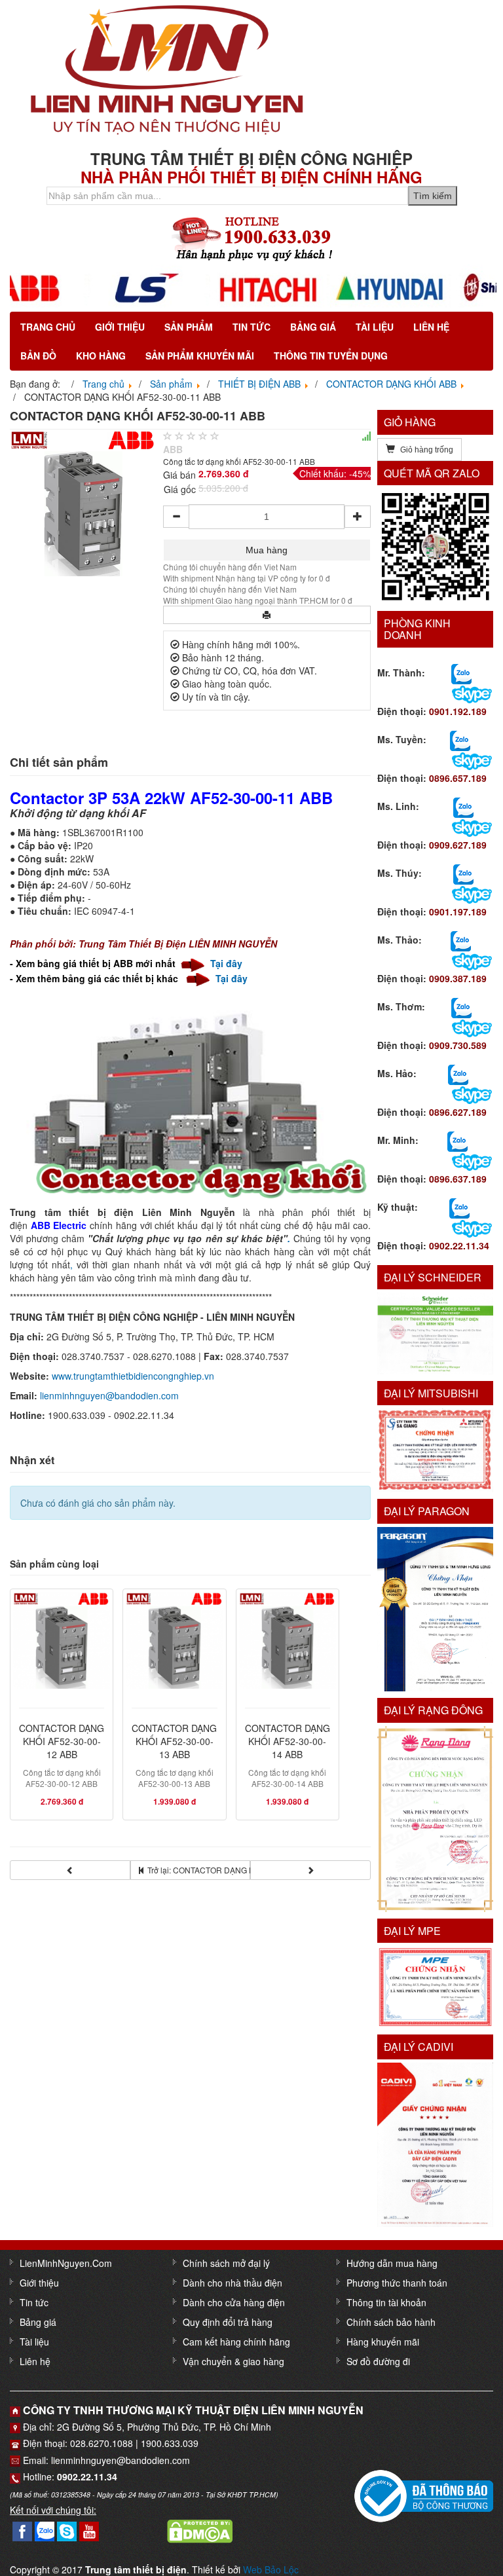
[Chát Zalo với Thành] (461, 672)
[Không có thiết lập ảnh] (83, 502)
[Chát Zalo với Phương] (459, 1207)
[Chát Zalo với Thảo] (461, 940)
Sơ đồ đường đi (378, 2361)
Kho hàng (101, 356)
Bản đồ (38, 356)
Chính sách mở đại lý (226, 2263)
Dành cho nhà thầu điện (233, 2283)
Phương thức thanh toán (397, 2283)
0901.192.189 (458, 711)
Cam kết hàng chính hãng (236, 2342)
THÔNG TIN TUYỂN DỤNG (331, 356)
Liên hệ (431, 327)
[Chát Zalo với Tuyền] (460, 739)
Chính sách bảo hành (391, 2322)
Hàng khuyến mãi (383, 2342)
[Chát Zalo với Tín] (463, 806)
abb (173, 449)
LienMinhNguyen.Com (66, 2263)
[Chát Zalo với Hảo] (458, 1073)
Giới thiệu (120, 327)
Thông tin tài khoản (386, 2302)
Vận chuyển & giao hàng (233, 2361)
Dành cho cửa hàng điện (234, 2302)
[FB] (22, 2530)
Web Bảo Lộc (271, 2569)
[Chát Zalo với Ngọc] (461, 1006)
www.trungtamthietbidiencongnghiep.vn (133, 1376)
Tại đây (232, 978)
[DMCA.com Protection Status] (200, 2530)
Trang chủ (48, 327)
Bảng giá (313, 327)
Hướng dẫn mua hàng (392, 2263)
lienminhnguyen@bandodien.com (109, 1395)
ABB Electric (59, 1225)
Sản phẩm (189, 327)
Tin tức (251, 327)
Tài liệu (375, 327)
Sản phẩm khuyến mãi (200, 356)
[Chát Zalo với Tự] (463, 873)
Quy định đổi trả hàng (228, 2322)
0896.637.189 (458, 1179)
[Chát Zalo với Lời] (457, 1140)
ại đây (230, 963)
